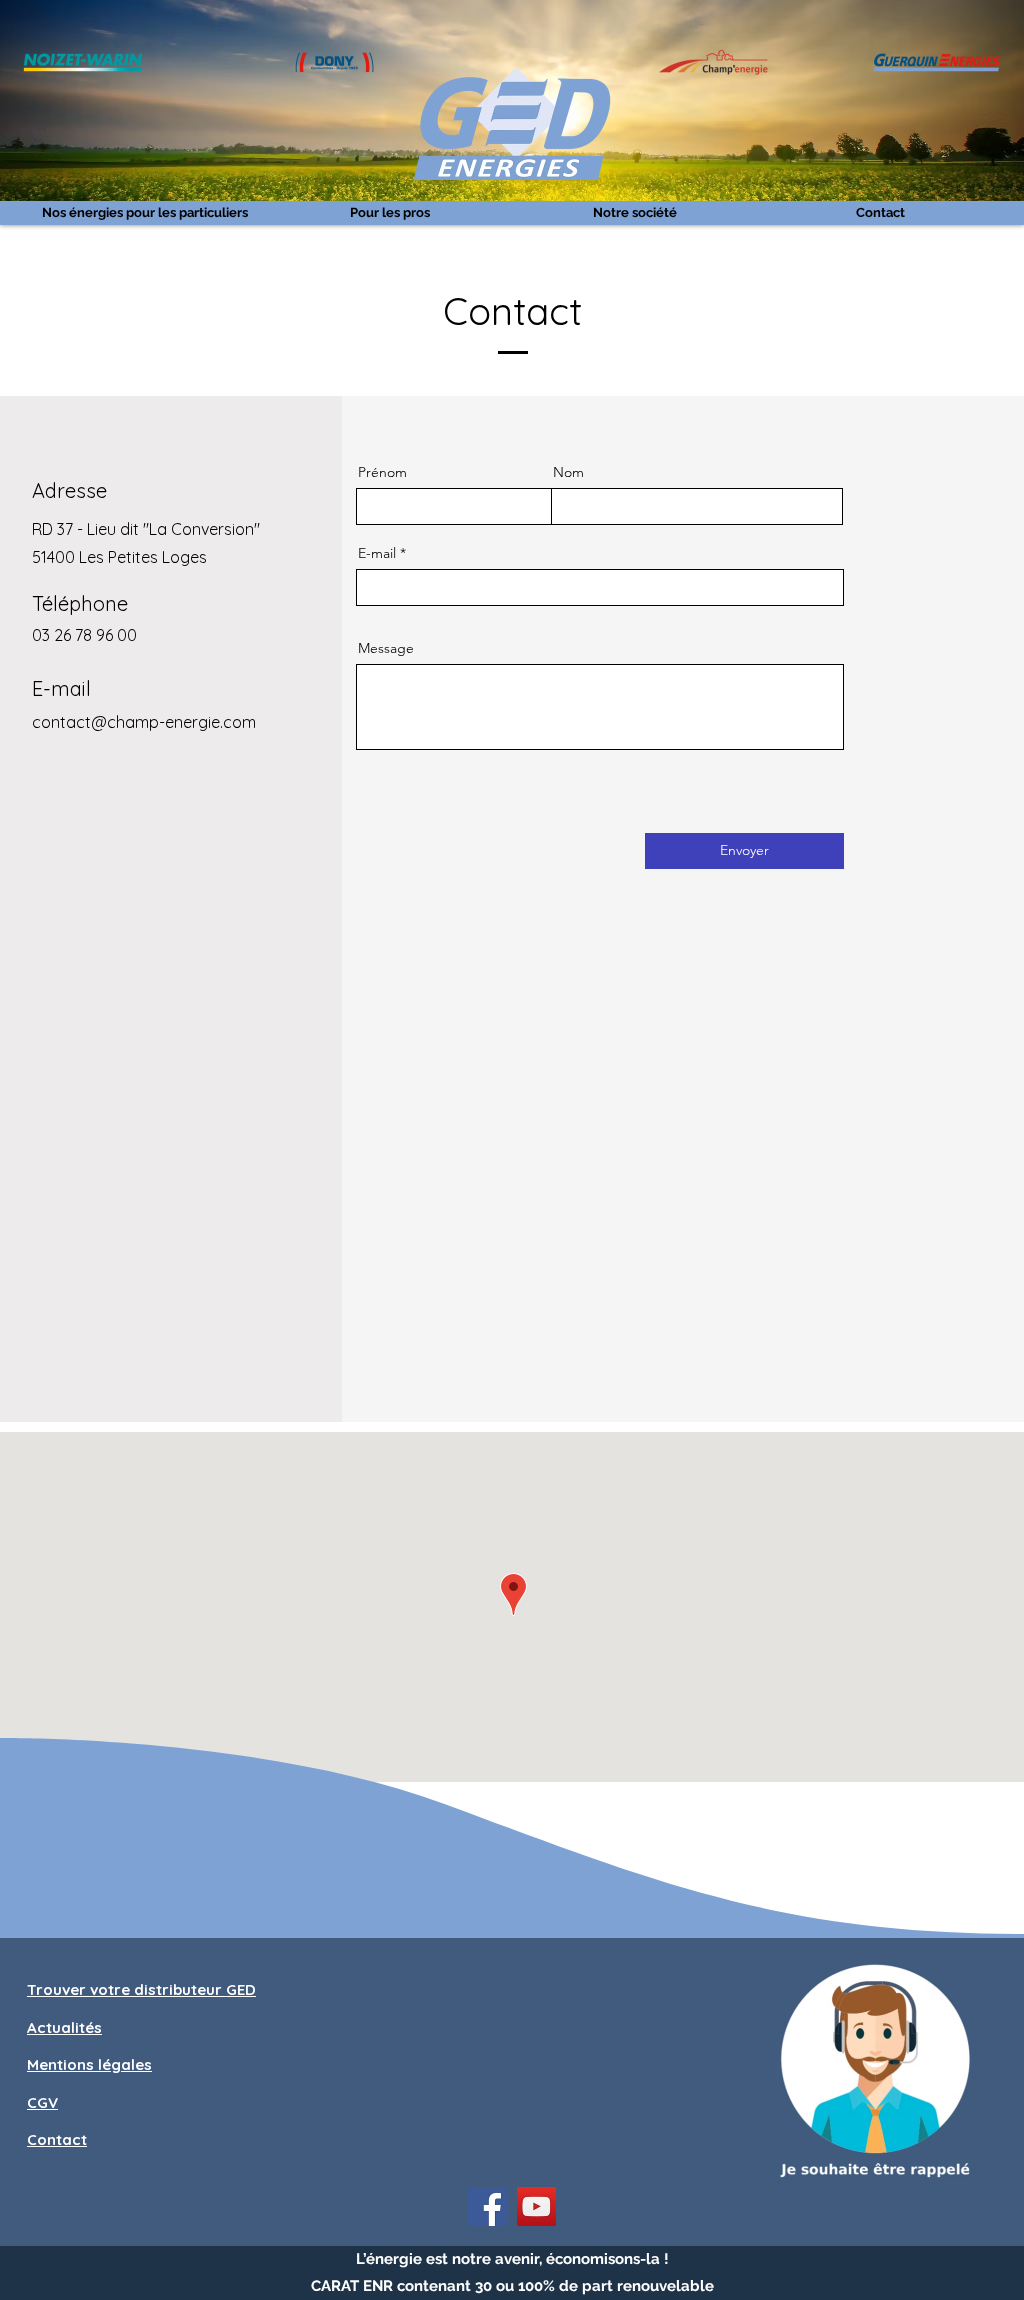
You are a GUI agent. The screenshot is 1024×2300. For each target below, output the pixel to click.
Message (386, 648)
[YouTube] (536, 2206)
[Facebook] (487, 2206)
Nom (568, 472)
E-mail (377, 553)
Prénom (382, 472)
